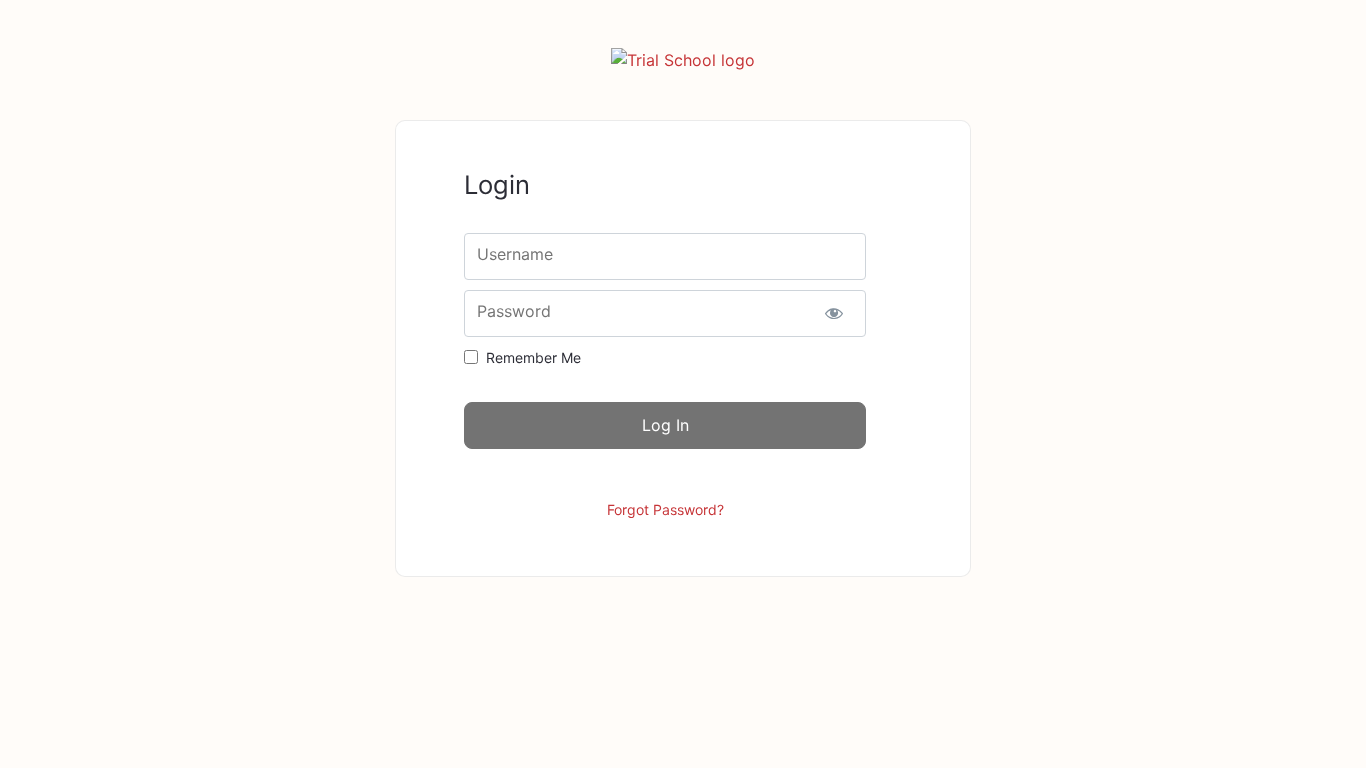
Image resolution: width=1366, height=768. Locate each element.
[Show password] (833, 313)
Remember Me (533, 357)
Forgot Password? (665, 509)
